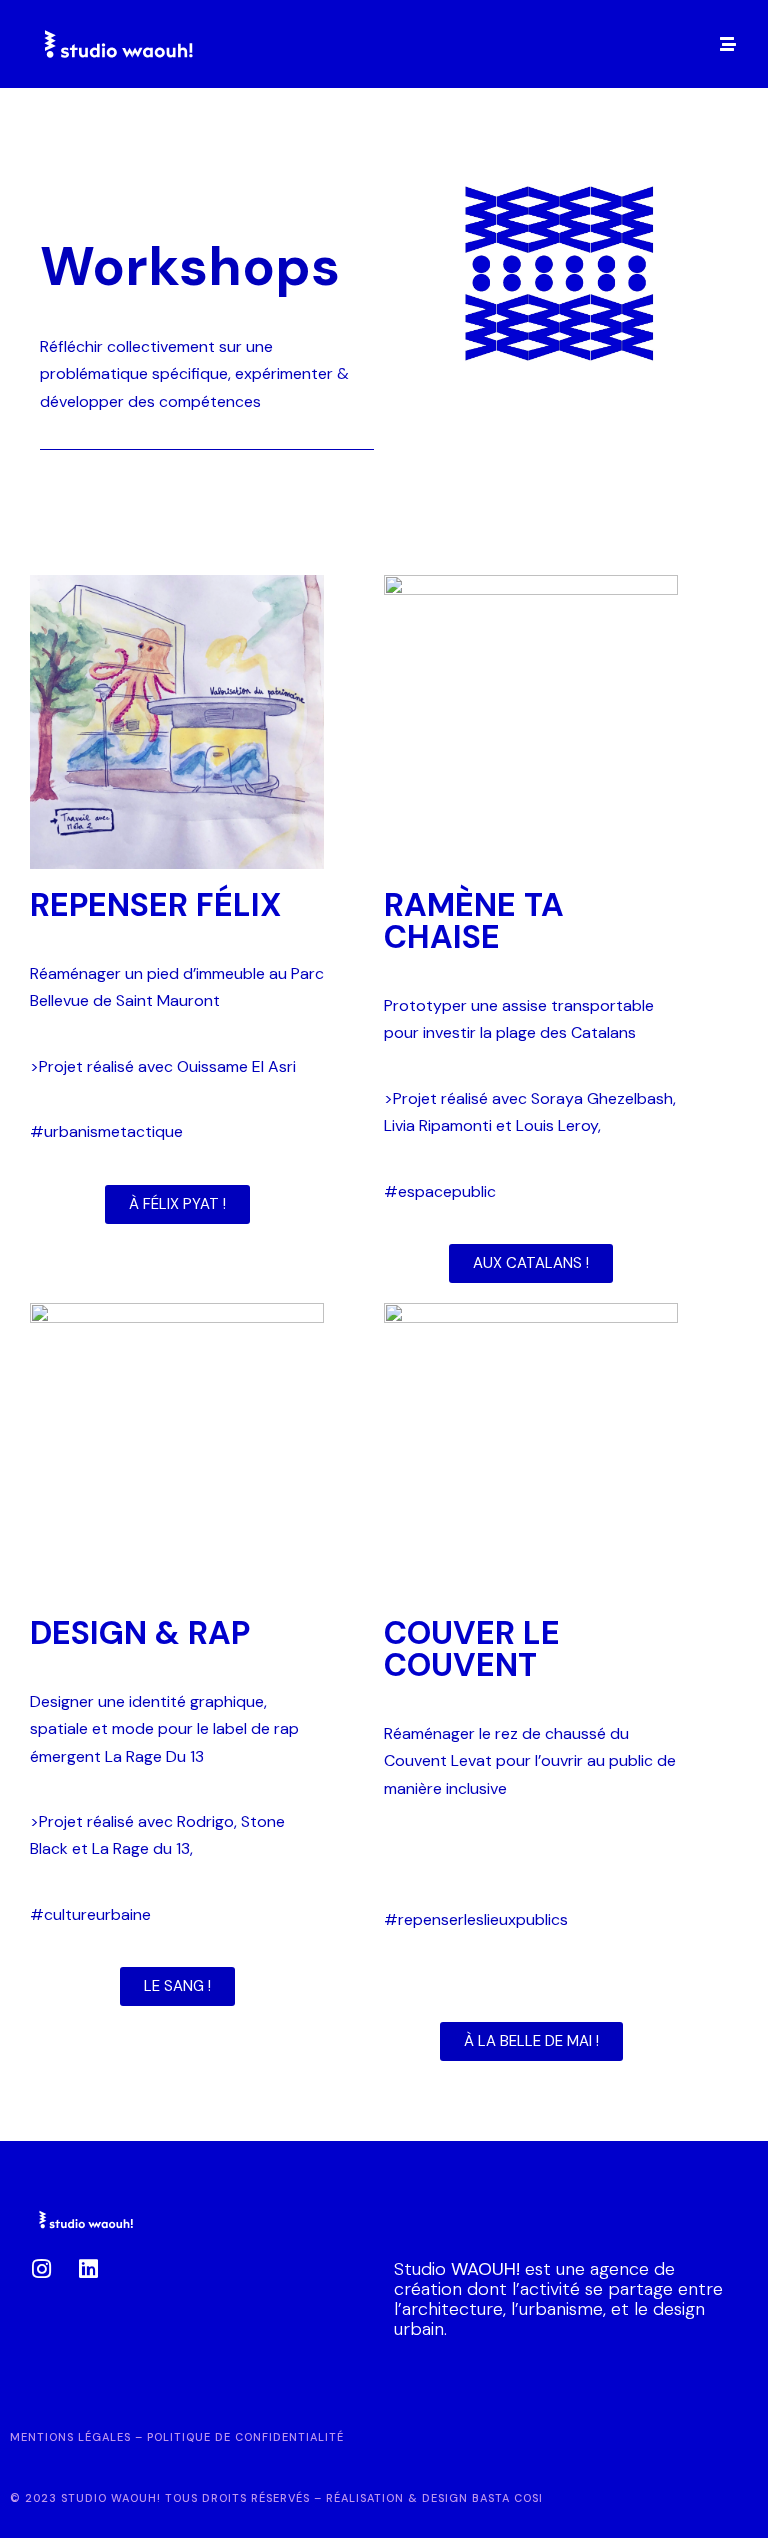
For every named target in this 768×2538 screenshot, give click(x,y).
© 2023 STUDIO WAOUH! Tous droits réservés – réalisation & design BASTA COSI (276, 2498)
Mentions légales (70, 2437)
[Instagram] (41, 2269)
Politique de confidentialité (245, 2437)
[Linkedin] (88, 2269)
